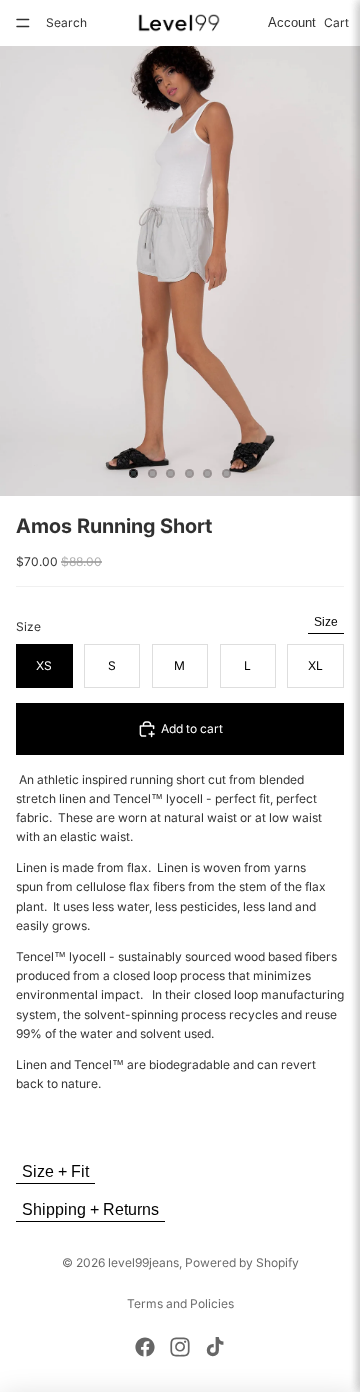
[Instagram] (180, 1347)
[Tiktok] (215, 1347)
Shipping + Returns (90, 1209)
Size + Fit (55, 1171)
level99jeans (143, 1262)
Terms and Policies (180, 1303)
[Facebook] (145, 1347)
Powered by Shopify (242, 1262)
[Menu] (23, 23)
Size (326, 622)
